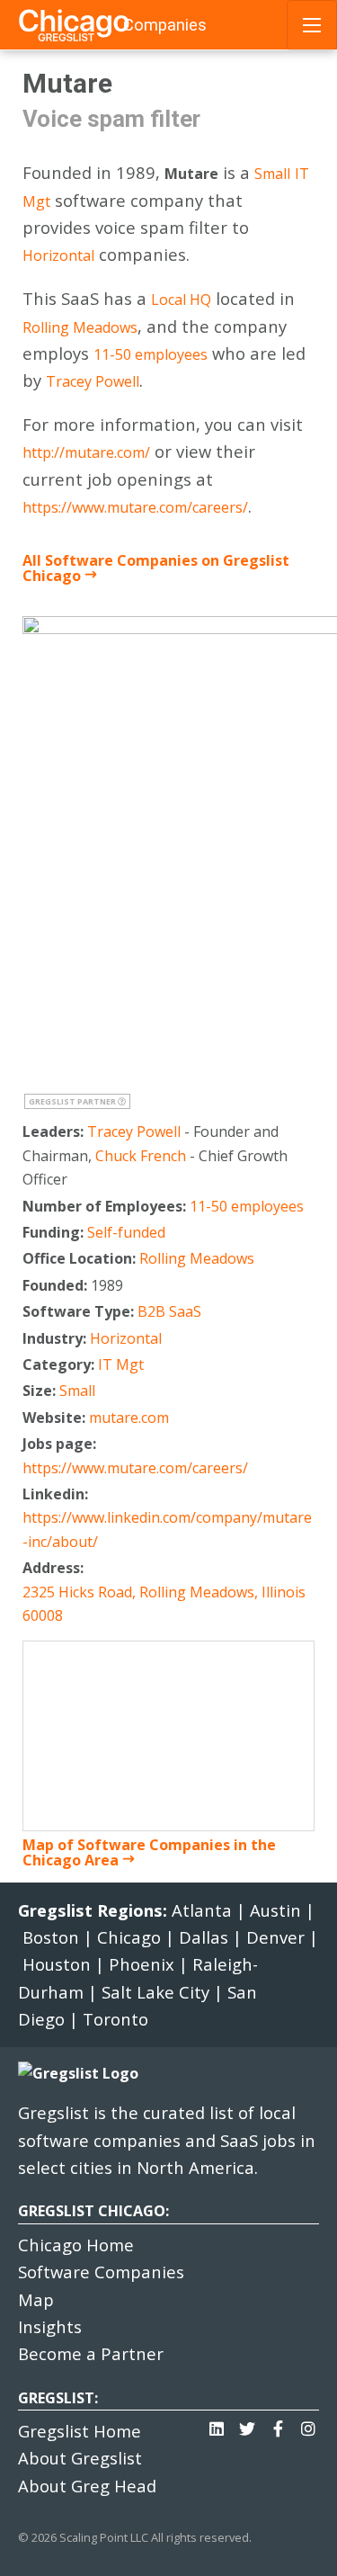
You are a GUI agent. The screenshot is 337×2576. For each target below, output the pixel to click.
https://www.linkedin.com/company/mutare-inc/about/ (167, 1529)
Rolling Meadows (80, 327)
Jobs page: (61, 1444)
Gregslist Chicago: (93, 2211)
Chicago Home (76, 2245)
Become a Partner (91, 2353)
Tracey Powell (93, 381)
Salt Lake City (155, 1992)
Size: (41, 1391)
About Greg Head (87, 2486)
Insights (50, 2326)
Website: (56, 1418)
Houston (57, 1964)
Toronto (115, 2019)
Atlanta (202, 1910)
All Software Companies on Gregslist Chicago (156, 568)
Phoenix (142, 1964)
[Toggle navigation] (312, 25)
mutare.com (129, 1418)
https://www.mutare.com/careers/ (135, 507)
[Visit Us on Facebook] (278, 2424)
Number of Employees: (106, 1206)
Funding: (55, 1232)
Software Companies (101, 2272)
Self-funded (126, 1232)
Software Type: (80, 1311)
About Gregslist (80, 2458)
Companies (165, 25)
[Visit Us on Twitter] (247, 2424)
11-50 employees (151, 354)
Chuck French (141, 1156)
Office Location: (81, 1258)
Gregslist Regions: (95, 1910)
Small (272, 174)
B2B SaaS (169, 1311)
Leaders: (55, 1131)
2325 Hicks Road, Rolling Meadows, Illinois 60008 (164, 1604)
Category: (60, 1364)
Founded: (57, 1285)
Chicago (129, 1937)
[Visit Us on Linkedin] (217, 2424)
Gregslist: (58, 2398)
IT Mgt (121, 1364)
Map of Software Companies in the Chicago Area (149, 1852)
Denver (275, 1937)
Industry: (56, 1338)
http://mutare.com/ (86, 452)
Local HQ (181, 300)
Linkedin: (57, 1494)
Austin (275, 1910)
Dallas (204, 1937)
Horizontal (58, 255)
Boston (51, 1937)
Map (36, 2299)
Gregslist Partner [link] (73, 1101)
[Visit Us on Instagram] (308, 2424)
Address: (55, 1568)
